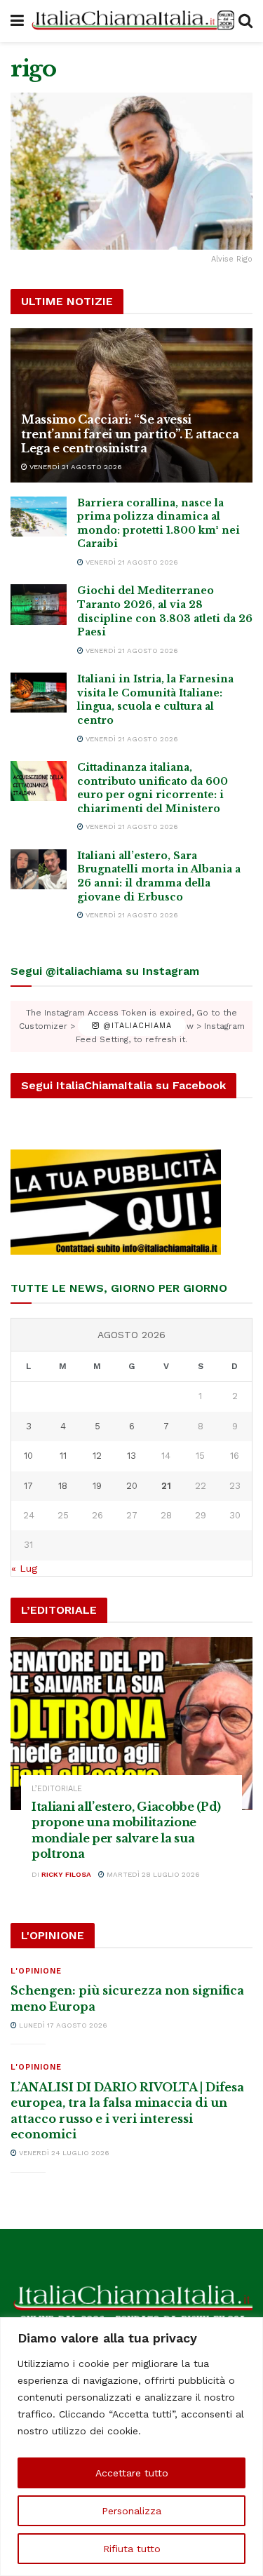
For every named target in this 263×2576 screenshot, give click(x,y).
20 (132, 1486)
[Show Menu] (17, 21)
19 (97, 1486)
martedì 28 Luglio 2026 (152, 1874)
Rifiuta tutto (132, 2549)
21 (166, 1486)
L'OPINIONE (36, 1971)
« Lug (24, 1568)
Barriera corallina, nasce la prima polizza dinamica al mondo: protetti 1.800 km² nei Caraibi (159, 524)
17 (28, 1486)
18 (63, 1486)
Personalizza (131, 2511)
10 (28, 1456)
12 (97, 1456)
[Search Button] (245, 21)
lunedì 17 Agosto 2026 (62, 2025)
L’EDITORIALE (57, 1789)
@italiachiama (136, 1026)
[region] (131, 2447)
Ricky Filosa (66, 1874)
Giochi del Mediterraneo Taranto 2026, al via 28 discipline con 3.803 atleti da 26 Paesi (165, 611)
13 (131, 1456)
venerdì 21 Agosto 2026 (75, 467)
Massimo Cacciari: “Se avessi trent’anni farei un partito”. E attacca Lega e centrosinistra (130, 434)
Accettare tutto (132, 2473)
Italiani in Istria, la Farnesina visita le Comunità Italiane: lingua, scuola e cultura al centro (155, 700)
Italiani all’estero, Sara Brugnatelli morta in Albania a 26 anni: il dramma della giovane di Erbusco (159, 876)
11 (63, 1456)
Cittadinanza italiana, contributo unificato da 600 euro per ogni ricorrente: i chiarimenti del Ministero (153, 788)
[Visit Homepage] (131, 21)
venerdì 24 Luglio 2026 (63, 2153)
